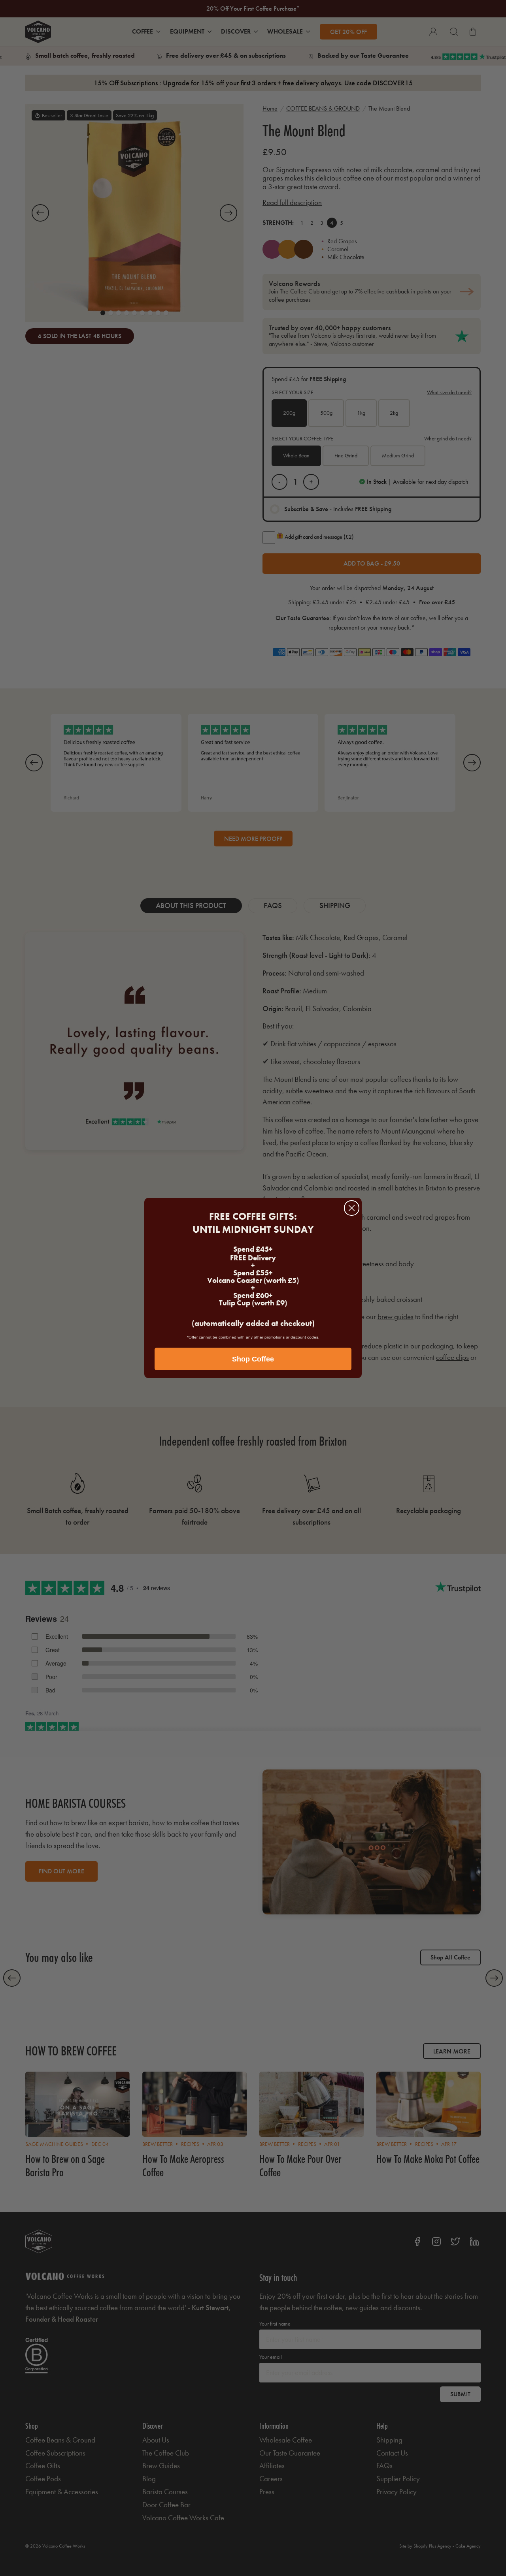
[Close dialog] (352, 1208)
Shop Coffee (253, 1359)
